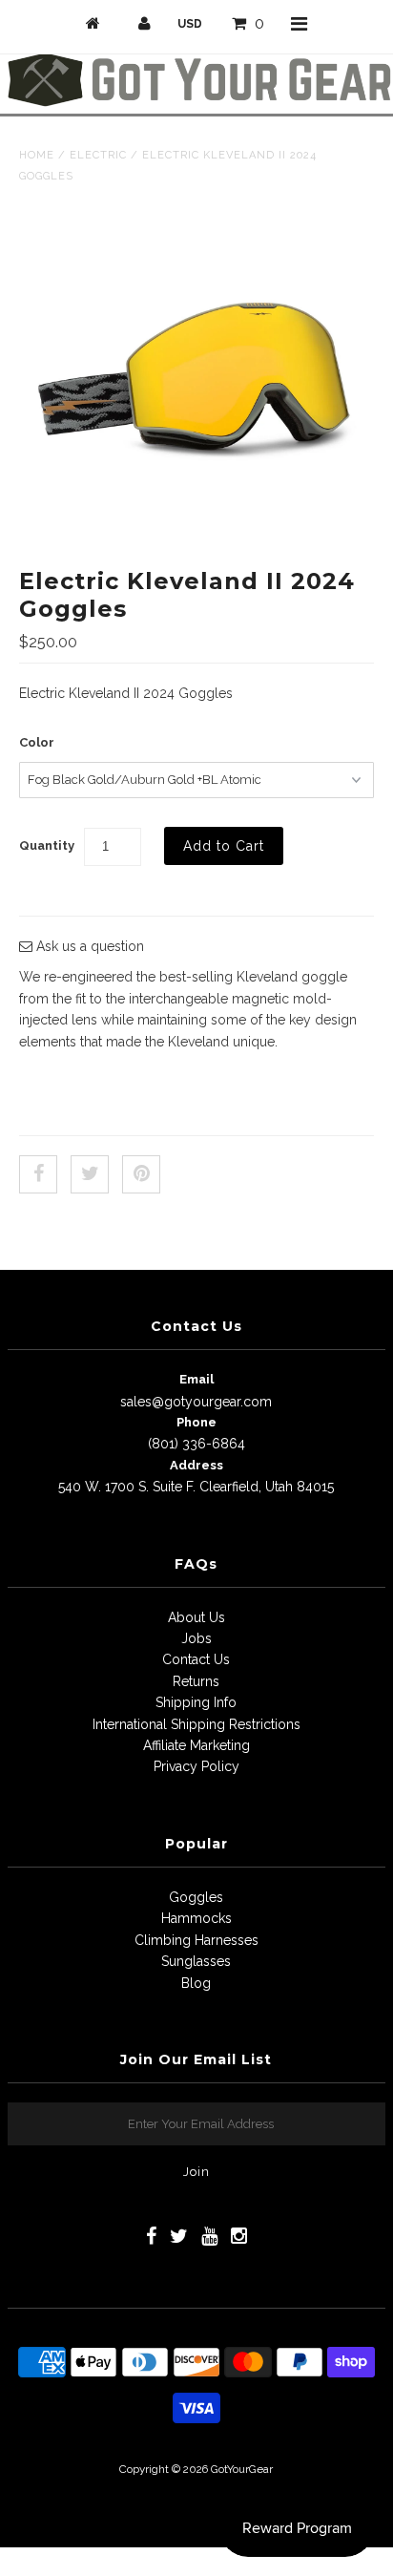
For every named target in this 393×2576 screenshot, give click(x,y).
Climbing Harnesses (196, 1940)
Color (37, 742)
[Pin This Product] (141, 1174)
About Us (196, 1617)
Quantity (47, 845)
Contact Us (196, 1659)
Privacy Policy (196, 1766)
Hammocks (196, 1918)
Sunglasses (196, 1961)
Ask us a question (88, 946)
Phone (196, 1422)
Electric (98, 155)
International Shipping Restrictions (196, 1724)
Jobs (196, 1638)
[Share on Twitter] (90, 1174)
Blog (196, 1983)
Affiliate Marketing (196, 1745)
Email (196, 1379)
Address (196, 1465)
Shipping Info (196, 1702)
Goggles (196, 1897)
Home (37, 155)
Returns (196, 1681)
